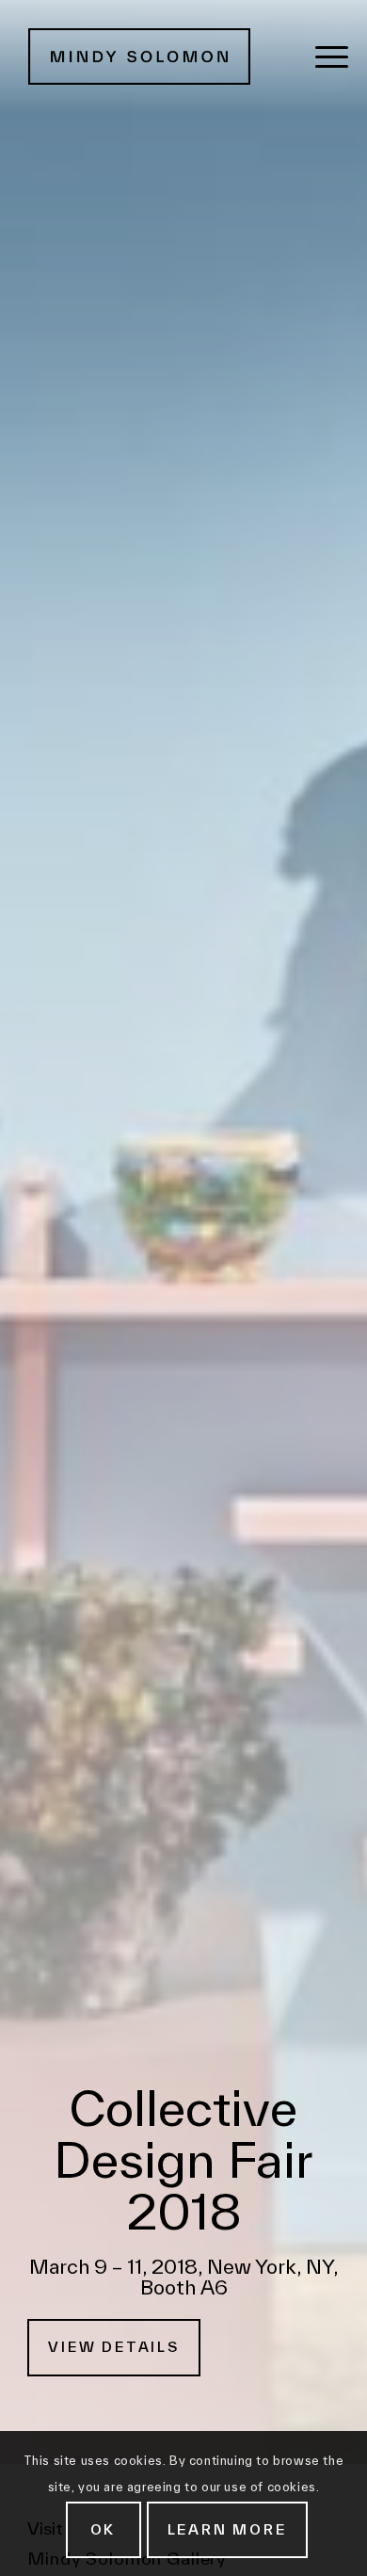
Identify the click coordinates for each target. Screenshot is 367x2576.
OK (104, 2529)
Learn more (227, 2529)
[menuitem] (332, 56)
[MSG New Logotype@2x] (147, 56)
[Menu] (332, 56)
